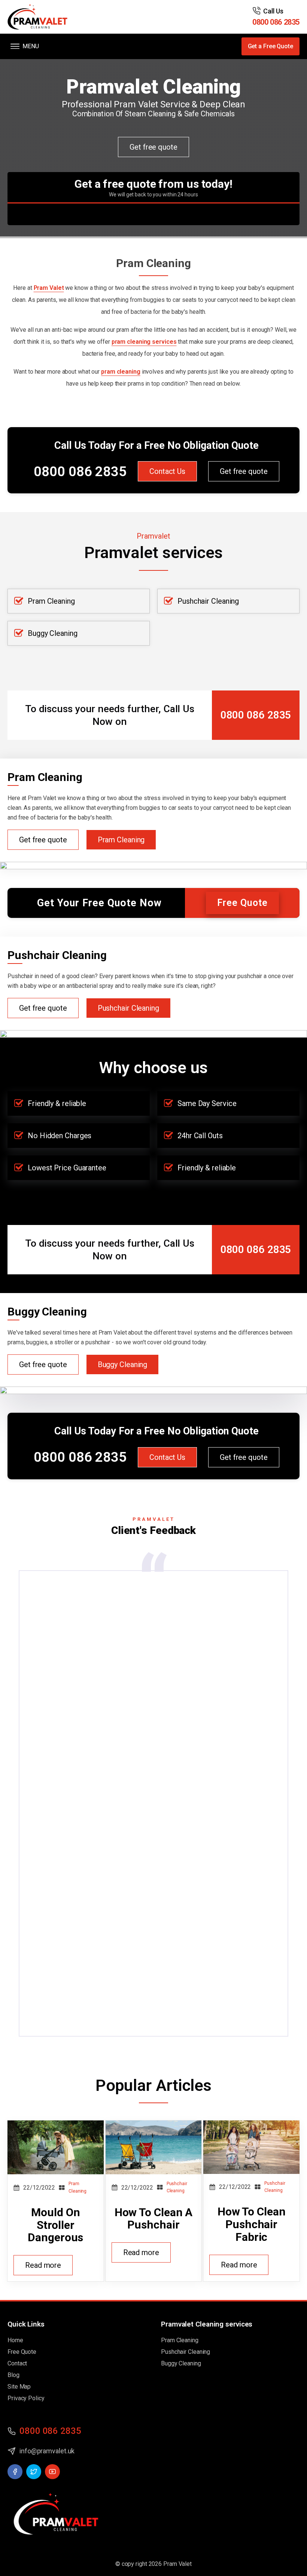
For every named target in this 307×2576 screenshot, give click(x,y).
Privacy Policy (26, 2398)
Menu (31, 46)
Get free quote (153, 147)
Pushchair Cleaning (208, 601)
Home (15, 2340)
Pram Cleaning (51, 601)
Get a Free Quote (270, 46)
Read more (43, 2265)
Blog (13, 2375)
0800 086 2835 (276, 22)
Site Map (19, 2387)
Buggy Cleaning (53, 633)
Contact (17, 2363)
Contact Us (167, 471)
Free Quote (242, 903)
